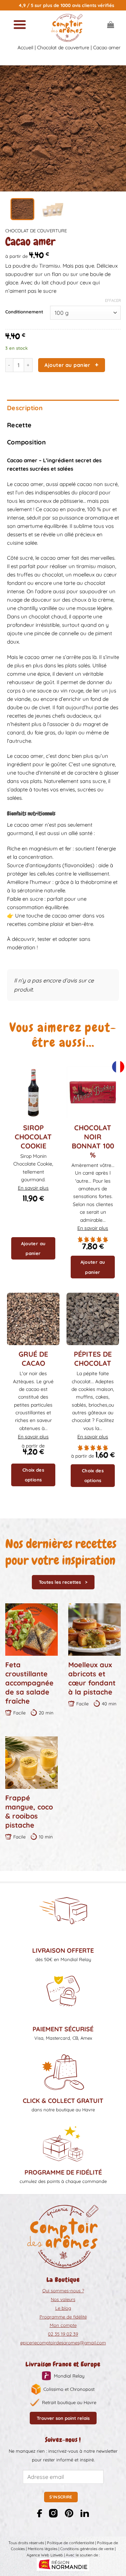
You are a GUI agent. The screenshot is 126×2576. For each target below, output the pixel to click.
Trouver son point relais (63, 2418)
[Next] (115, 129)
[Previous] (11, 129)
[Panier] (111, 24)
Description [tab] (25, 408)
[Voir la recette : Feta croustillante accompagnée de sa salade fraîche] (31, 1630)
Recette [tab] (19, 425)
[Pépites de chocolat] (93, 1319)
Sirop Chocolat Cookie (33, 1137)
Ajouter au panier (67, 365)
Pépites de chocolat (93, 1359)
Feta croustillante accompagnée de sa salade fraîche (29, 1683)
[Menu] (20, 24)
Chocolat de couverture (63, 48)
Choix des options (33, 1475)
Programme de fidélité (63, 2317)
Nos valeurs (63, 2299)
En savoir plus (33, 1188)
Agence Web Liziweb (45, 2555)
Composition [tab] (26, 442)
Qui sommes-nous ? (63, 2291)
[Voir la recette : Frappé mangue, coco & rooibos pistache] (31, 1763)
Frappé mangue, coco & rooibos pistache (29, 1811)
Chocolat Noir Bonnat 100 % (93, 1141)
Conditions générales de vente (87, 2549)
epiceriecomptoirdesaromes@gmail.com (63, 2343)
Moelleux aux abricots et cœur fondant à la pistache (92, 1678)
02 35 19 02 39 (63, 2334)
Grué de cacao (33, 1359)
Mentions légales (43, 2549)
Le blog (63, 2308)
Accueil (25, 48)
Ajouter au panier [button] (33, 1248)
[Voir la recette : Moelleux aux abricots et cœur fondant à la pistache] (94, 1630)
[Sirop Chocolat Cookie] (33, 1092)
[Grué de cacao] (33, 1319)
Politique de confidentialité (71, 2543)
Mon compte (63, 2325)
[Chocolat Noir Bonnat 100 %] (93, 1092)
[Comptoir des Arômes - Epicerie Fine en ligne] (67, 28)
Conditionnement (24, 312)
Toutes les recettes (60, 1582)
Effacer (113, 300)
